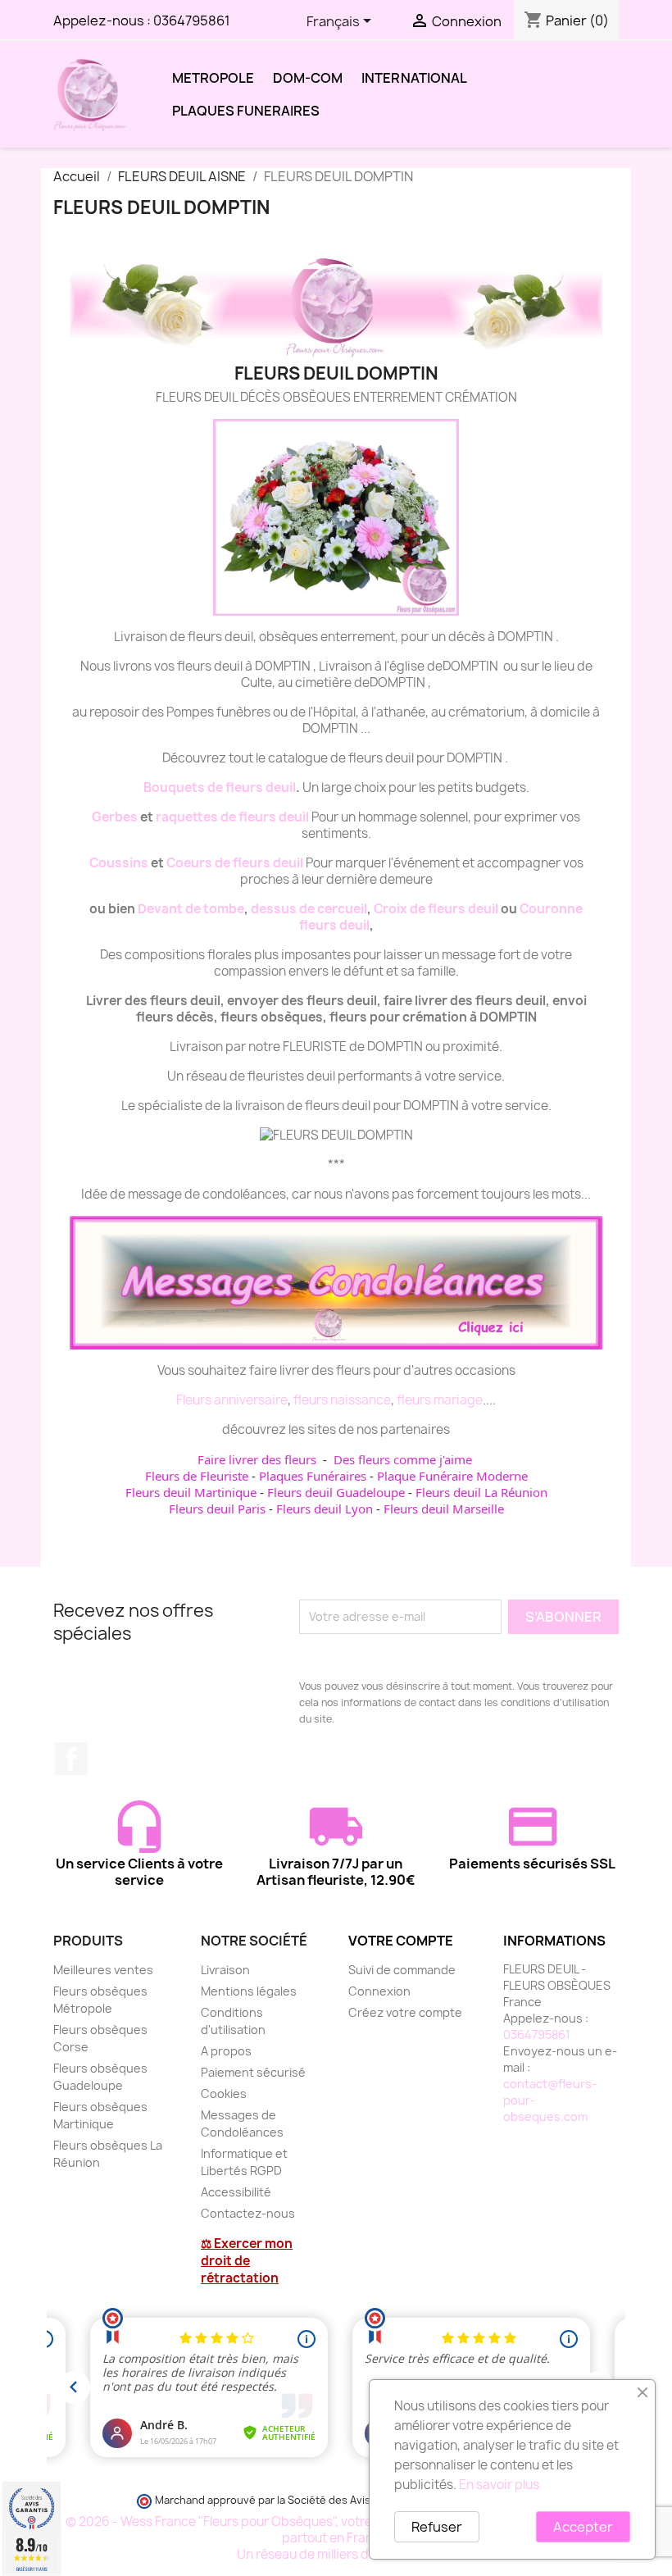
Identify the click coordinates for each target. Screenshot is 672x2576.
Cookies (224, 2094)
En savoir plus (499, 2485)
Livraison (225, 1970)
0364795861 (192, 20)
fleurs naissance (342, 1400)
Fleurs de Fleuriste (197, 1476)
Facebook (71, 1759)
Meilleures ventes (103, 1970)
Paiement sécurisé (253, 2072)
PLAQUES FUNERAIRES (246, 111)
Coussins (119, 863)
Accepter (583, 2527)
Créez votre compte (405, 2012)
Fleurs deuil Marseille (444, 1509)
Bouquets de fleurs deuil (220, 787)
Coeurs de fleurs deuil (235, 863)
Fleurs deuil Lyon (325, 1509)
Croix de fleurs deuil (436, 909)
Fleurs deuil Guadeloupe (336, 1492)
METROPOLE (213, 78)
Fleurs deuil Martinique (191, 1492)
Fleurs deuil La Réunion (481, 1492)
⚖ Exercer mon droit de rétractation (247, 2261)
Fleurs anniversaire (232, 1400)
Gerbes (115, 817)
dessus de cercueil (309, 909)
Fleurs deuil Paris (217, 1509)
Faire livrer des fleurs (257, 1459)
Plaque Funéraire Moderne (452, 1476)
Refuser (437, 2527)
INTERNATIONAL (414, 78)
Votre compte (401, 1941)
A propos (226, 2051)
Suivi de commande (402, 1970)
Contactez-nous (248, 2213)
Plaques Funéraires (313, 1476)
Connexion (379, 1991)
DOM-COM (308, 78)
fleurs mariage (440, 1400)
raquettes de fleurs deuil (232, 817)
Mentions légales (249, 1991)
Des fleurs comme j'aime (403, 1459)
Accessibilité (236, 2192)
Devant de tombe (191, 909)
